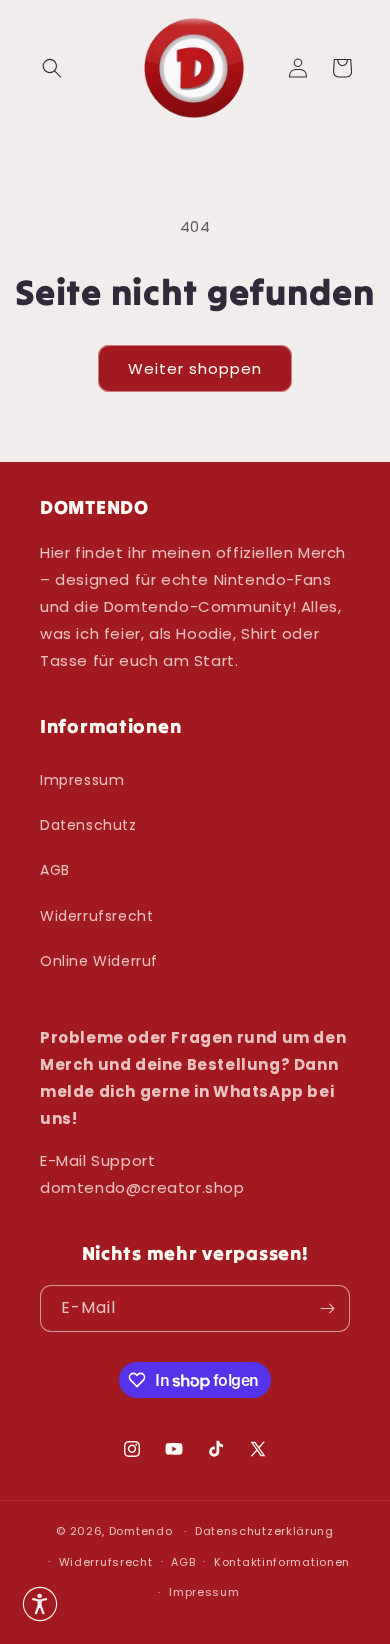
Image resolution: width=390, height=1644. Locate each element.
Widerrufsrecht (96, 916)
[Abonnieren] (327, 1308)
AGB (55, 870)
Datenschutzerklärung (264, 1531)
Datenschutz (88, 825)
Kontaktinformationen (282, 1562)
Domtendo (141, 1531)
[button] (52, 68)
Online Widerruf (99, 961)
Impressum (82, 780)
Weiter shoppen (195, 368)
